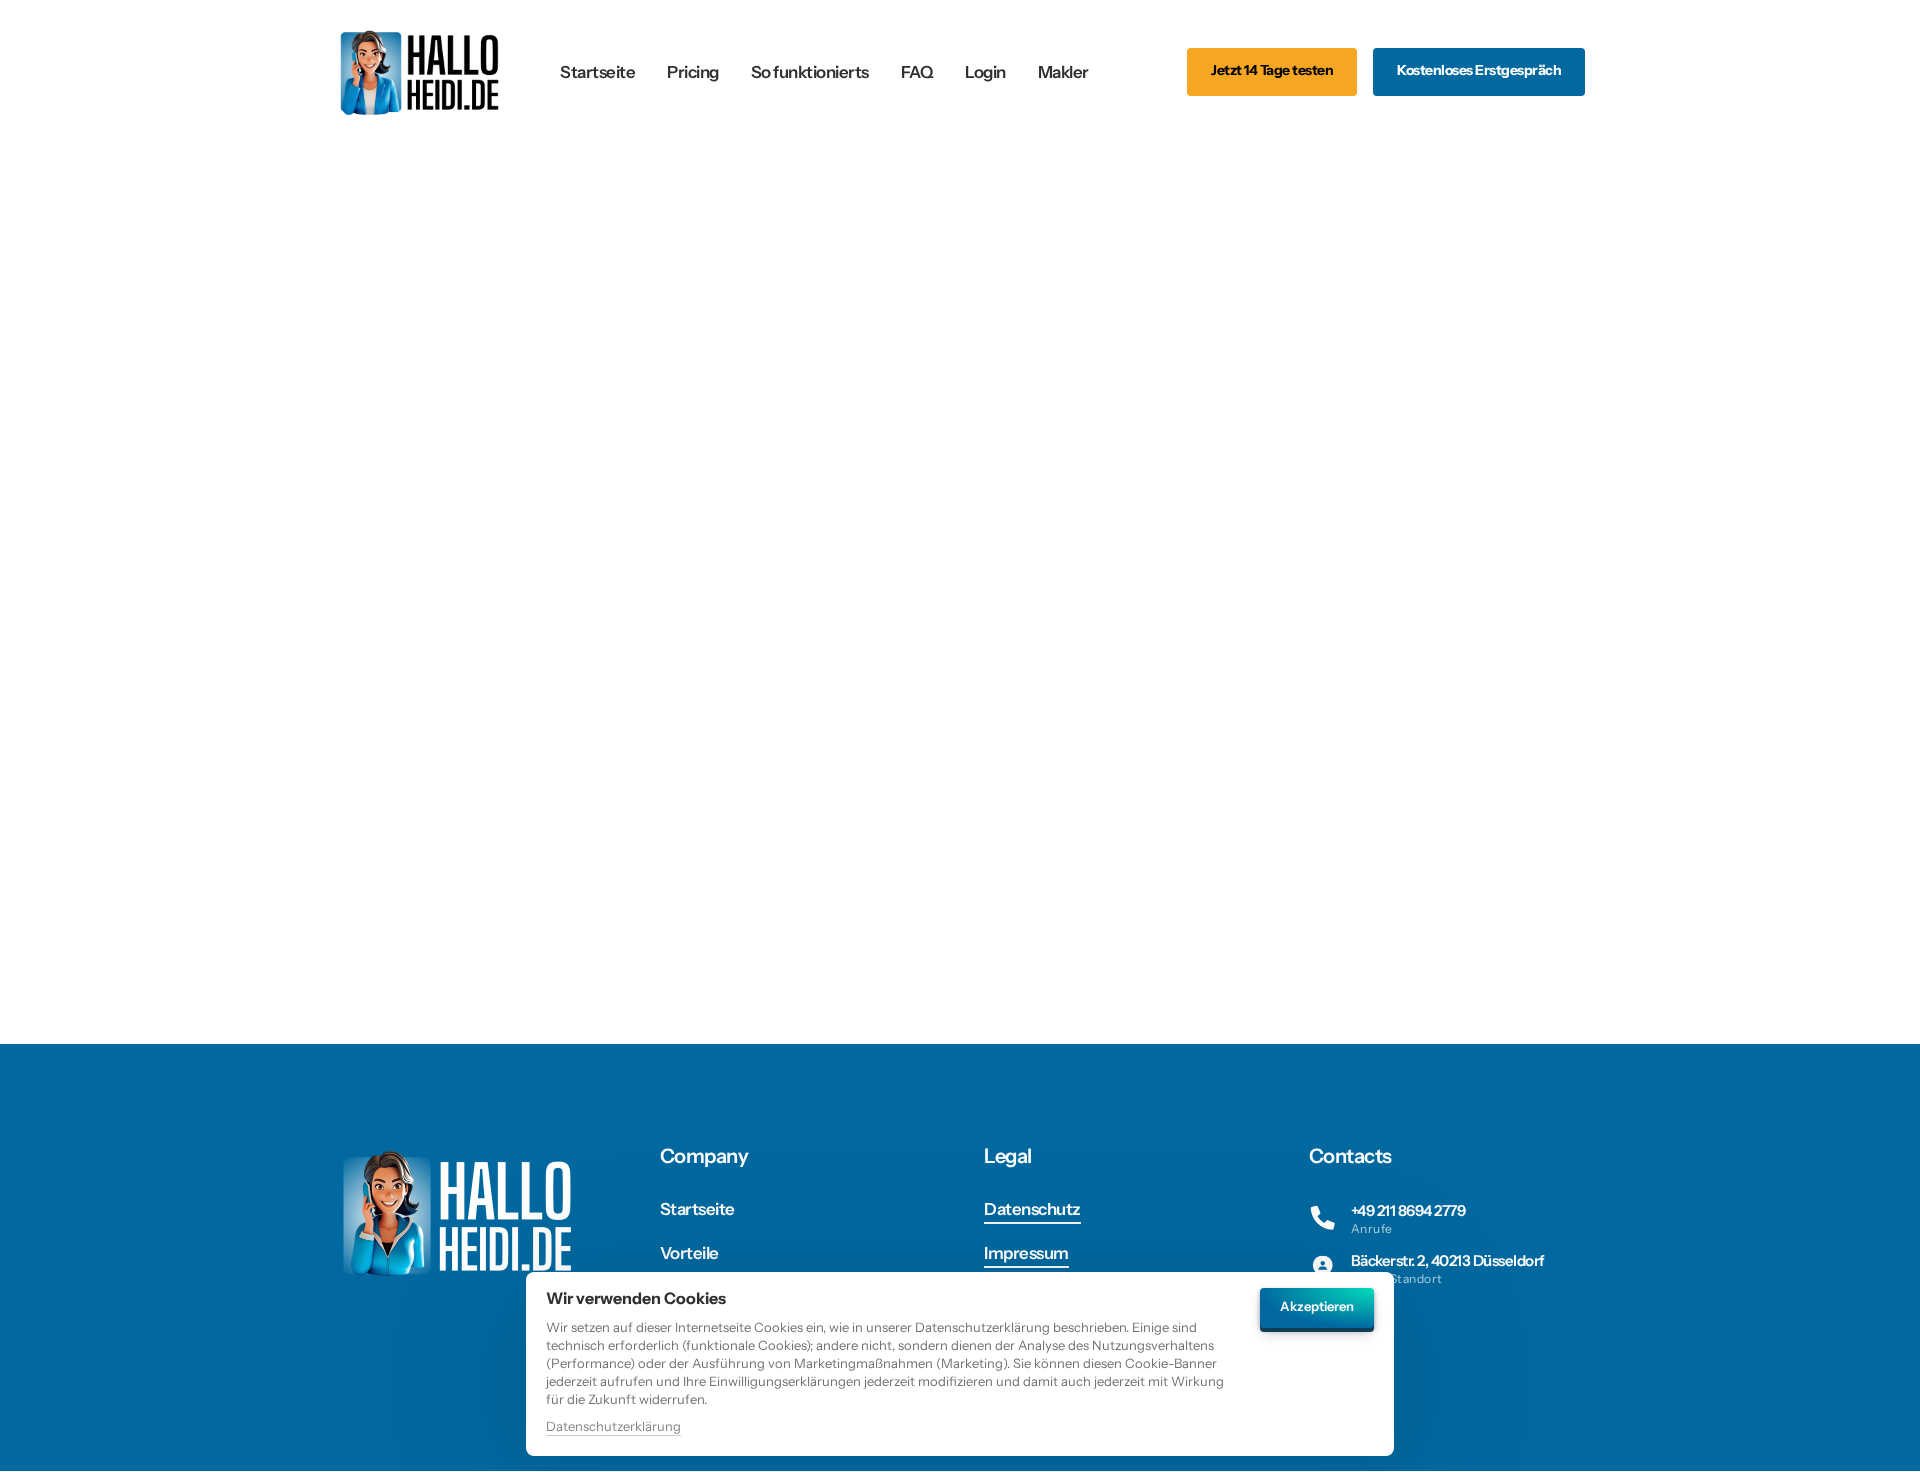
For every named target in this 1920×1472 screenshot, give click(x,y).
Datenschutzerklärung (613, 1427)
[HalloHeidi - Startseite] (421, 71)
